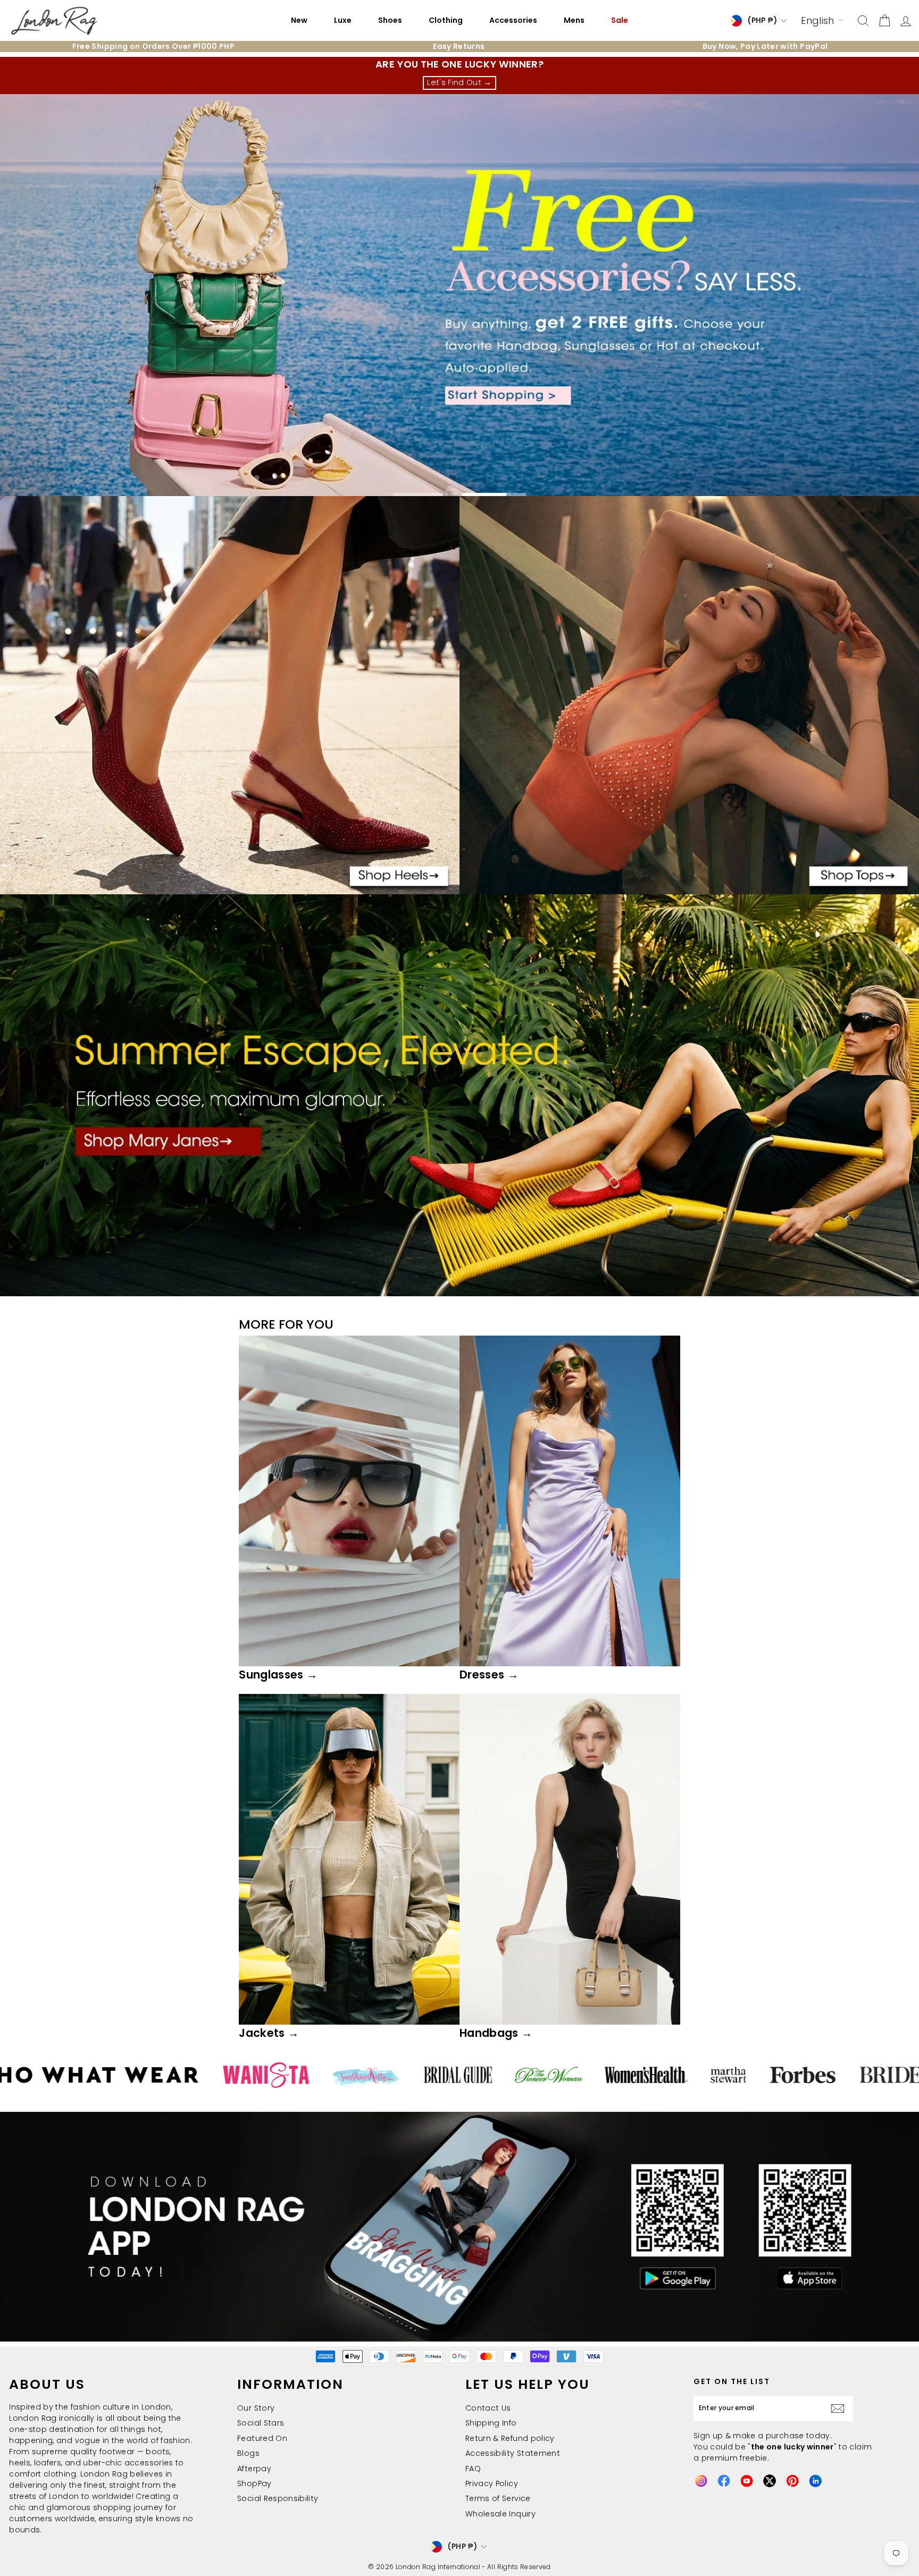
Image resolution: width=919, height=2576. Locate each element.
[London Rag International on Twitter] (770, 2481)
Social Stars (261, 2423)
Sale (620, 20)
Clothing (446, 20)
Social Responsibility (278, 2498)
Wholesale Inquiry (500, 2514)
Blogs (248, 2453)
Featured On (262, 2438)
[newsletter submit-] (840, 2409)
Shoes (390, 20)
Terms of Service (498, 2498)
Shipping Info (491, 2423)
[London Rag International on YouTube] (747, 2481)
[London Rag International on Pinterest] (792, 2481)
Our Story (256, 2408)
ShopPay (254, 2483)
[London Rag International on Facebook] (724, 2481)
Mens (574, 20)
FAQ (473, 2469)
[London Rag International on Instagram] (701, 2481)
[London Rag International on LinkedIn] (815, 2481)
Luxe (343, 20)
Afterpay (254, 2469)
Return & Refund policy (510, 2438)
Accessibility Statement (513, 2453)
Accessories (513, 20)
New (299, 20)
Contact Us (488, 2408)
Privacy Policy (492, 2483)
